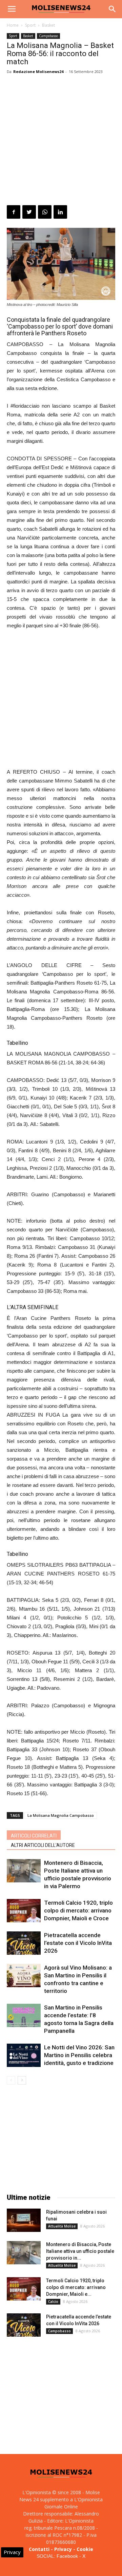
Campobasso (48, 36)
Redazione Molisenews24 (38, 71)
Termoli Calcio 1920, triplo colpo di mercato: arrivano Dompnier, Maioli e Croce (78, 1910)
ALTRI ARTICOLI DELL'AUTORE (43, 1845)
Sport (30, 25)
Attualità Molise (62, 2226)
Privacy (63, 2549)
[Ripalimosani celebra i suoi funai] (24, 2220)
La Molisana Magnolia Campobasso (61, 1815)
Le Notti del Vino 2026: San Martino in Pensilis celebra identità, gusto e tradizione (79, 2055)
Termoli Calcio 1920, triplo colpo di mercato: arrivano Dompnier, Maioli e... (76, 2287)
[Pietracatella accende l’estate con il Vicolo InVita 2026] (24, 1943)
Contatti (39, 2549)
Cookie (85, 2549)
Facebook (67, 2556)
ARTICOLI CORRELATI (34, 1836)
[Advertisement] (61, 141)
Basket (48, 25)
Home (13, 25)
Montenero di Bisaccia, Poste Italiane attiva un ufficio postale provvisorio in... (80, 2251)
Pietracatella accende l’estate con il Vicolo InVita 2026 (78, 1943)
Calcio (53, 2302)
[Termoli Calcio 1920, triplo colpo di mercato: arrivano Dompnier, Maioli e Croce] (24, 1911)
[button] (113, 9)
